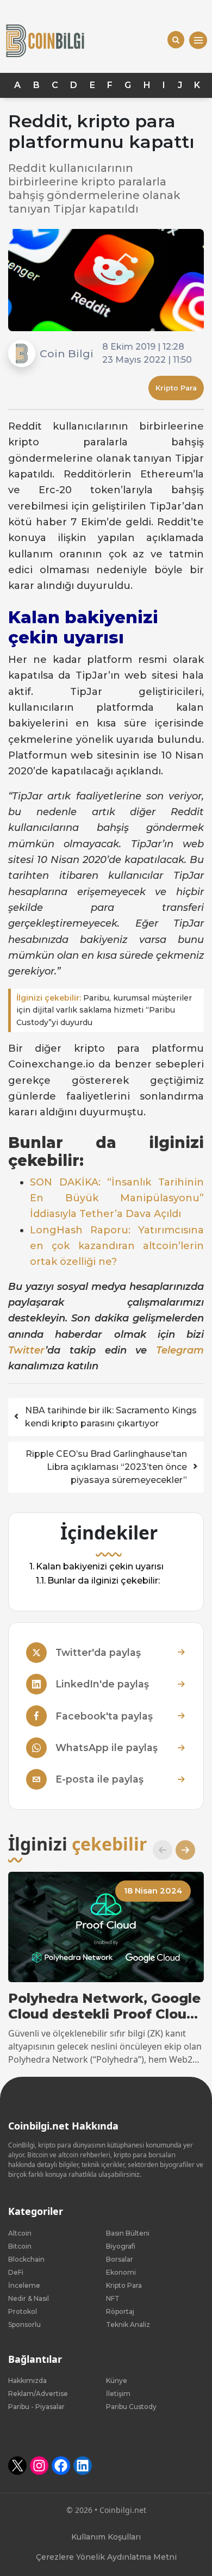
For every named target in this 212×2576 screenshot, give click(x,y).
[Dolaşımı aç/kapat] (198, 41)
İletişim (118, 2394)
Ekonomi (121, 2272)
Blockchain (26, 2259)
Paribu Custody (131, 2407)
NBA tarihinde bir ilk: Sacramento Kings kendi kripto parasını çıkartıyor (111, 1417)
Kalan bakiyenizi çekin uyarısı (100, 1566)
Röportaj (120, 2311)
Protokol (23, 2311)
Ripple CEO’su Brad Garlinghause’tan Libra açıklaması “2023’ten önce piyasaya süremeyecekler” (106, 1467)
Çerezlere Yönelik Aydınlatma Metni (106, 2557)
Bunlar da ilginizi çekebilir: (104, 1581)
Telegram (180, 1350)
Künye (117, 2381)
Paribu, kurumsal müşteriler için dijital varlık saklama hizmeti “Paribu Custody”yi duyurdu (104, 1010)
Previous (158, 1850)
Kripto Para (176, 388)
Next (181, 1850)
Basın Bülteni (128, 2233)
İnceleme (24, 2285)
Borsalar (120, 2259)
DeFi (16, 2272)
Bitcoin (20, 2246)
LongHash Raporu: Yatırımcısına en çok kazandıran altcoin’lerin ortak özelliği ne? (117, 1246)
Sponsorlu (24, 2324)
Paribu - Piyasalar (36, 2407)
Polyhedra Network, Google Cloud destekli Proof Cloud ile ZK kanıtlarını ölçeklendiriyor (104, 2007)
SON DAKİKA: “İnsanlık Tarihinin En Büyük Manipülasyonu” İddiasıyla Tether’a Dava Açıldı (117, 1198)
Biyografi (121, 2246)
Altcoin (20, 2233)
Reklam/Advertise (38, 2394)
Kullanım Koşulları (106, 2537)
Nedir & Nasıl (29, 2298)
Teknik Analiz (128, 2324)
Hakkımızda (27, 2381)
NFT (113, 2298)
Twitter (27, 1350)
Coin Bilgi (67, 353)
